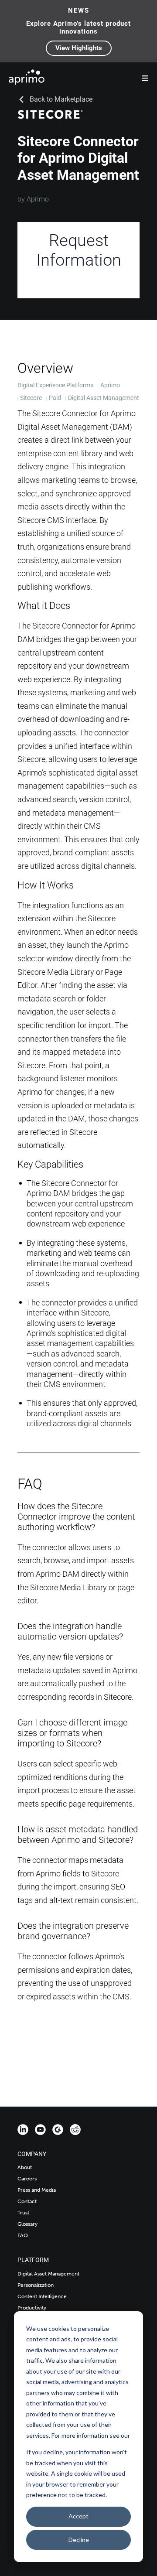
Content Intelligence (42, 2296)
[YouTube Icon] (40, 2130)
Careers (27, 2179)
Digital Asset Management (48, 2274)
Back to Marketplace (61, 99)
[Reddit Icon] (75, 2130)
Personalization (36, 2285)
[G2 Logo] (58, 2130)
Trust (23, 2213)
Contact (27, 2201)
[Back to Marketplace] (21, 99)
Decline (79, 2540)
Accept (78, 2516)
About (25, 2167)
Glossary (27, 2224)
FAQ (23, 2235)
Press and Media (37, 2190)
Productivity (32, 2308)
